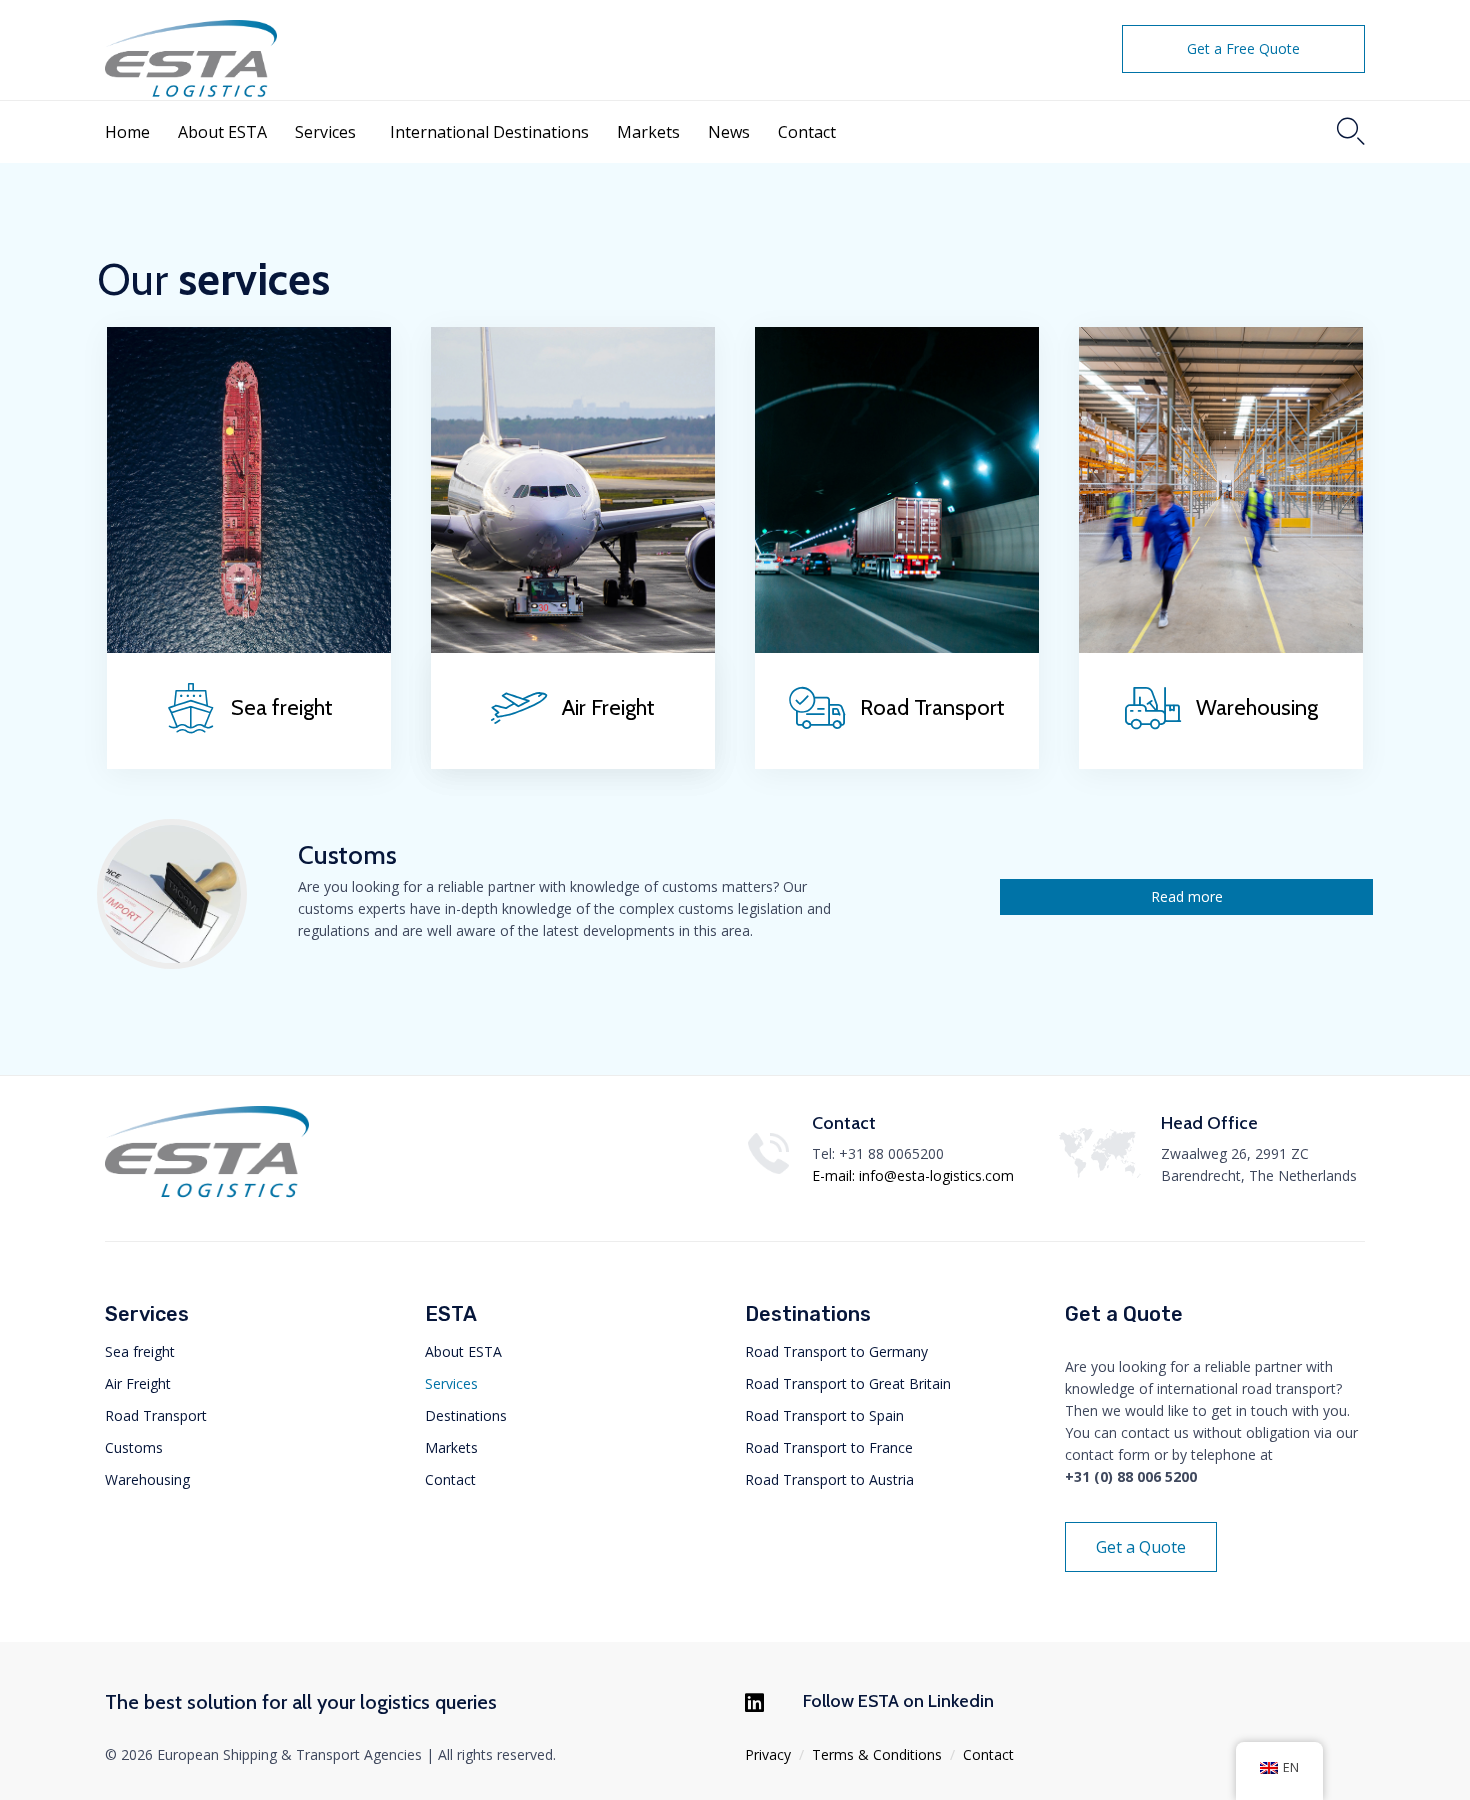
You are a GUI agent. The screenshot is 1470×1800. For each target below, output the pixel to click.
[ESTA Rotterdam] (229, 55)
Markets (648, 132)
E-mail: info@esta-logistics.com (913, 1175)
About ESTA (222, 132)
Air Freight (138, 1383)
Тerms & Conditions (877, 1754)
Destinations (466, 1415)
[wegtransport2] (897, 647)
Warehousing (147, 1479)
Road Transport (156, 1415)
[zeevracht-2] (249, 647)
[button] (1243, 49)
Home (127, 132)
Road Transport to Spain (824, 1415)
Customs (134, 1447)
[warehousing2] (1221, 647)
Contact (807, 132)
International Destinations (489, 132)
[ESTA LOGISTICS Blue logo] (207, 1195)
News (729, 132)
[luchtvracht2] (573, 647)
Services (325, 132)
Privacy (768, 1754)
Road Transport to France (829, 1447)
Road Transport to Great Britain (848, 1383)
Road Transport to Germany (836, 1351)
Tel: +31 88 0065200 (878, 1153)
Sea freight (140, 1351)
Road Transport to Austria (829, 1479)
